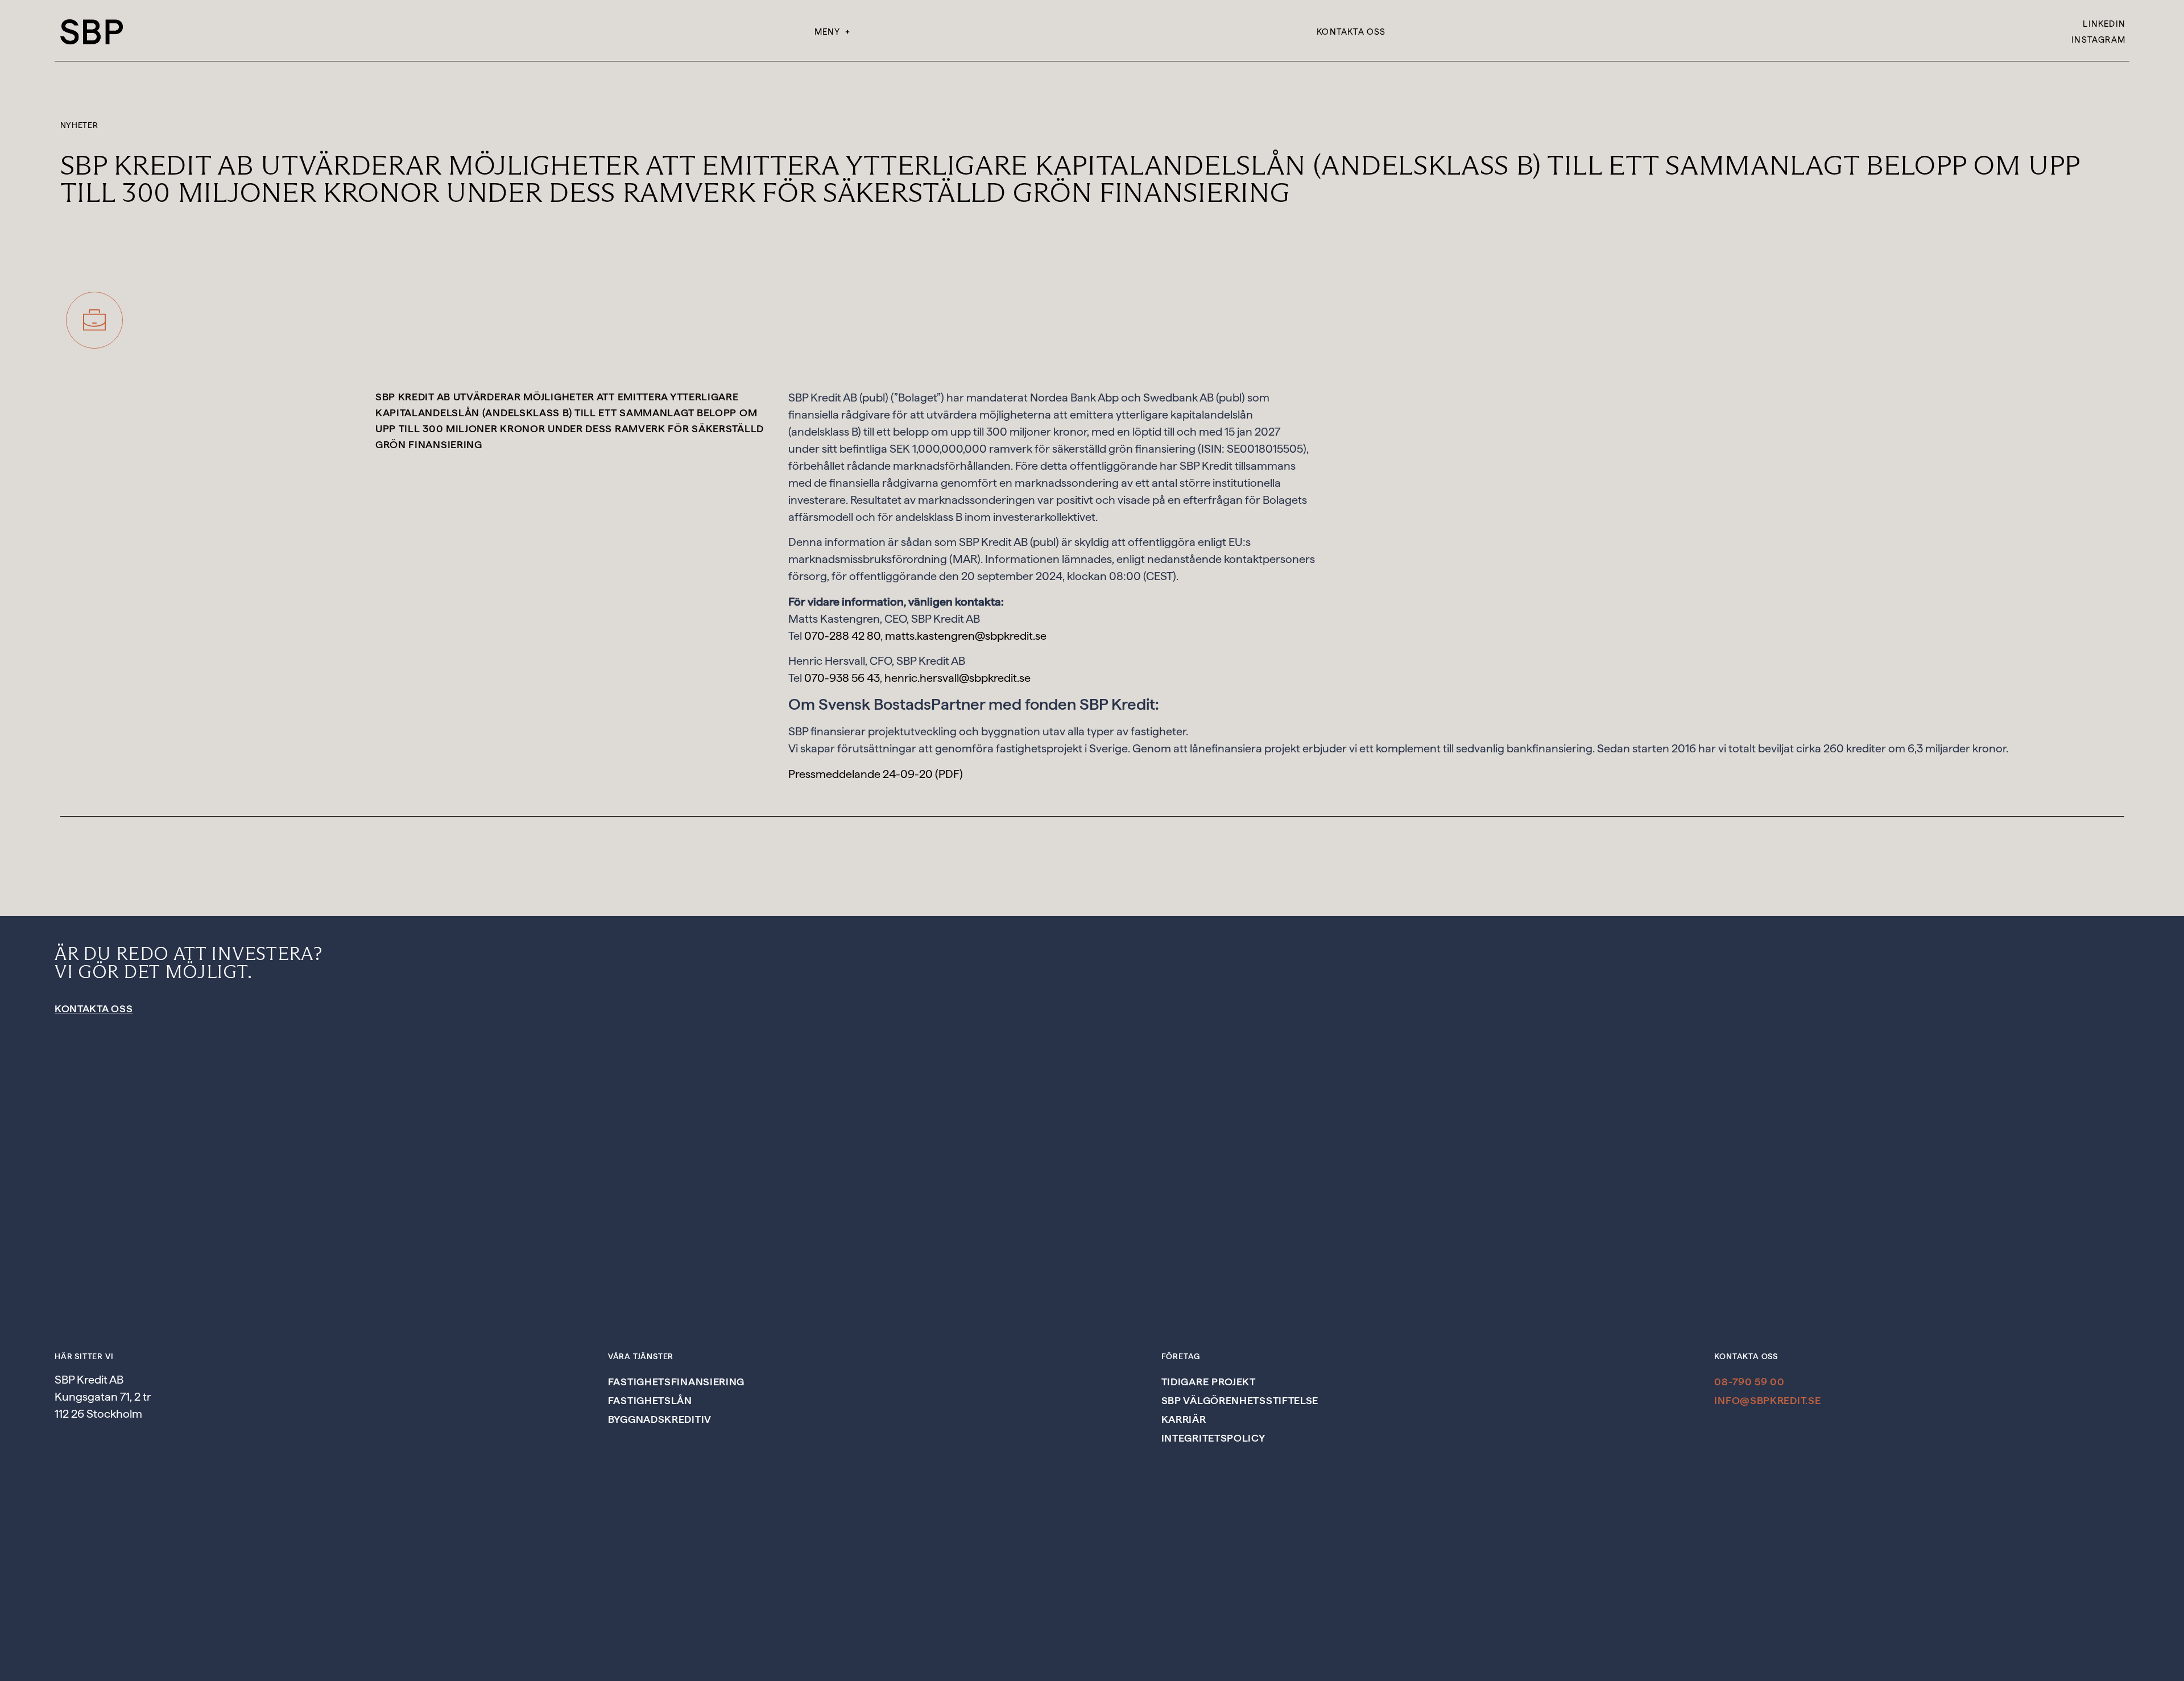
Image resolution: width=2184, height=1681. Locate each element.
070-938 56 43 (842, 678)
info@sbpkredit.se (1767, 1400)
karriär (1184, 1419)
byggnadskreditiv (660, 1419)
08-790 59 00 (1749, 1382)
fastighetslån (650, 1400)
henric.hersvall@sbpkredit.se (957, 678)
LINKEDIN (2104, 24)
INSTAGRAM (2098, 40)
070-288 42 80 (842, 636)
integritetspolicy (1213, 1438)
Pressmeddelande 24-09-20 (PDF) (876, 774)
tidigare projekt (1209, 1382)
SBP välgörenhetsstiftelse (1240, 1400)
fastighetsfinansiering (676, 1382)
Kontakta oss (1351, 32)
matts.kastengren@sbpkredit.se (966, 636)
